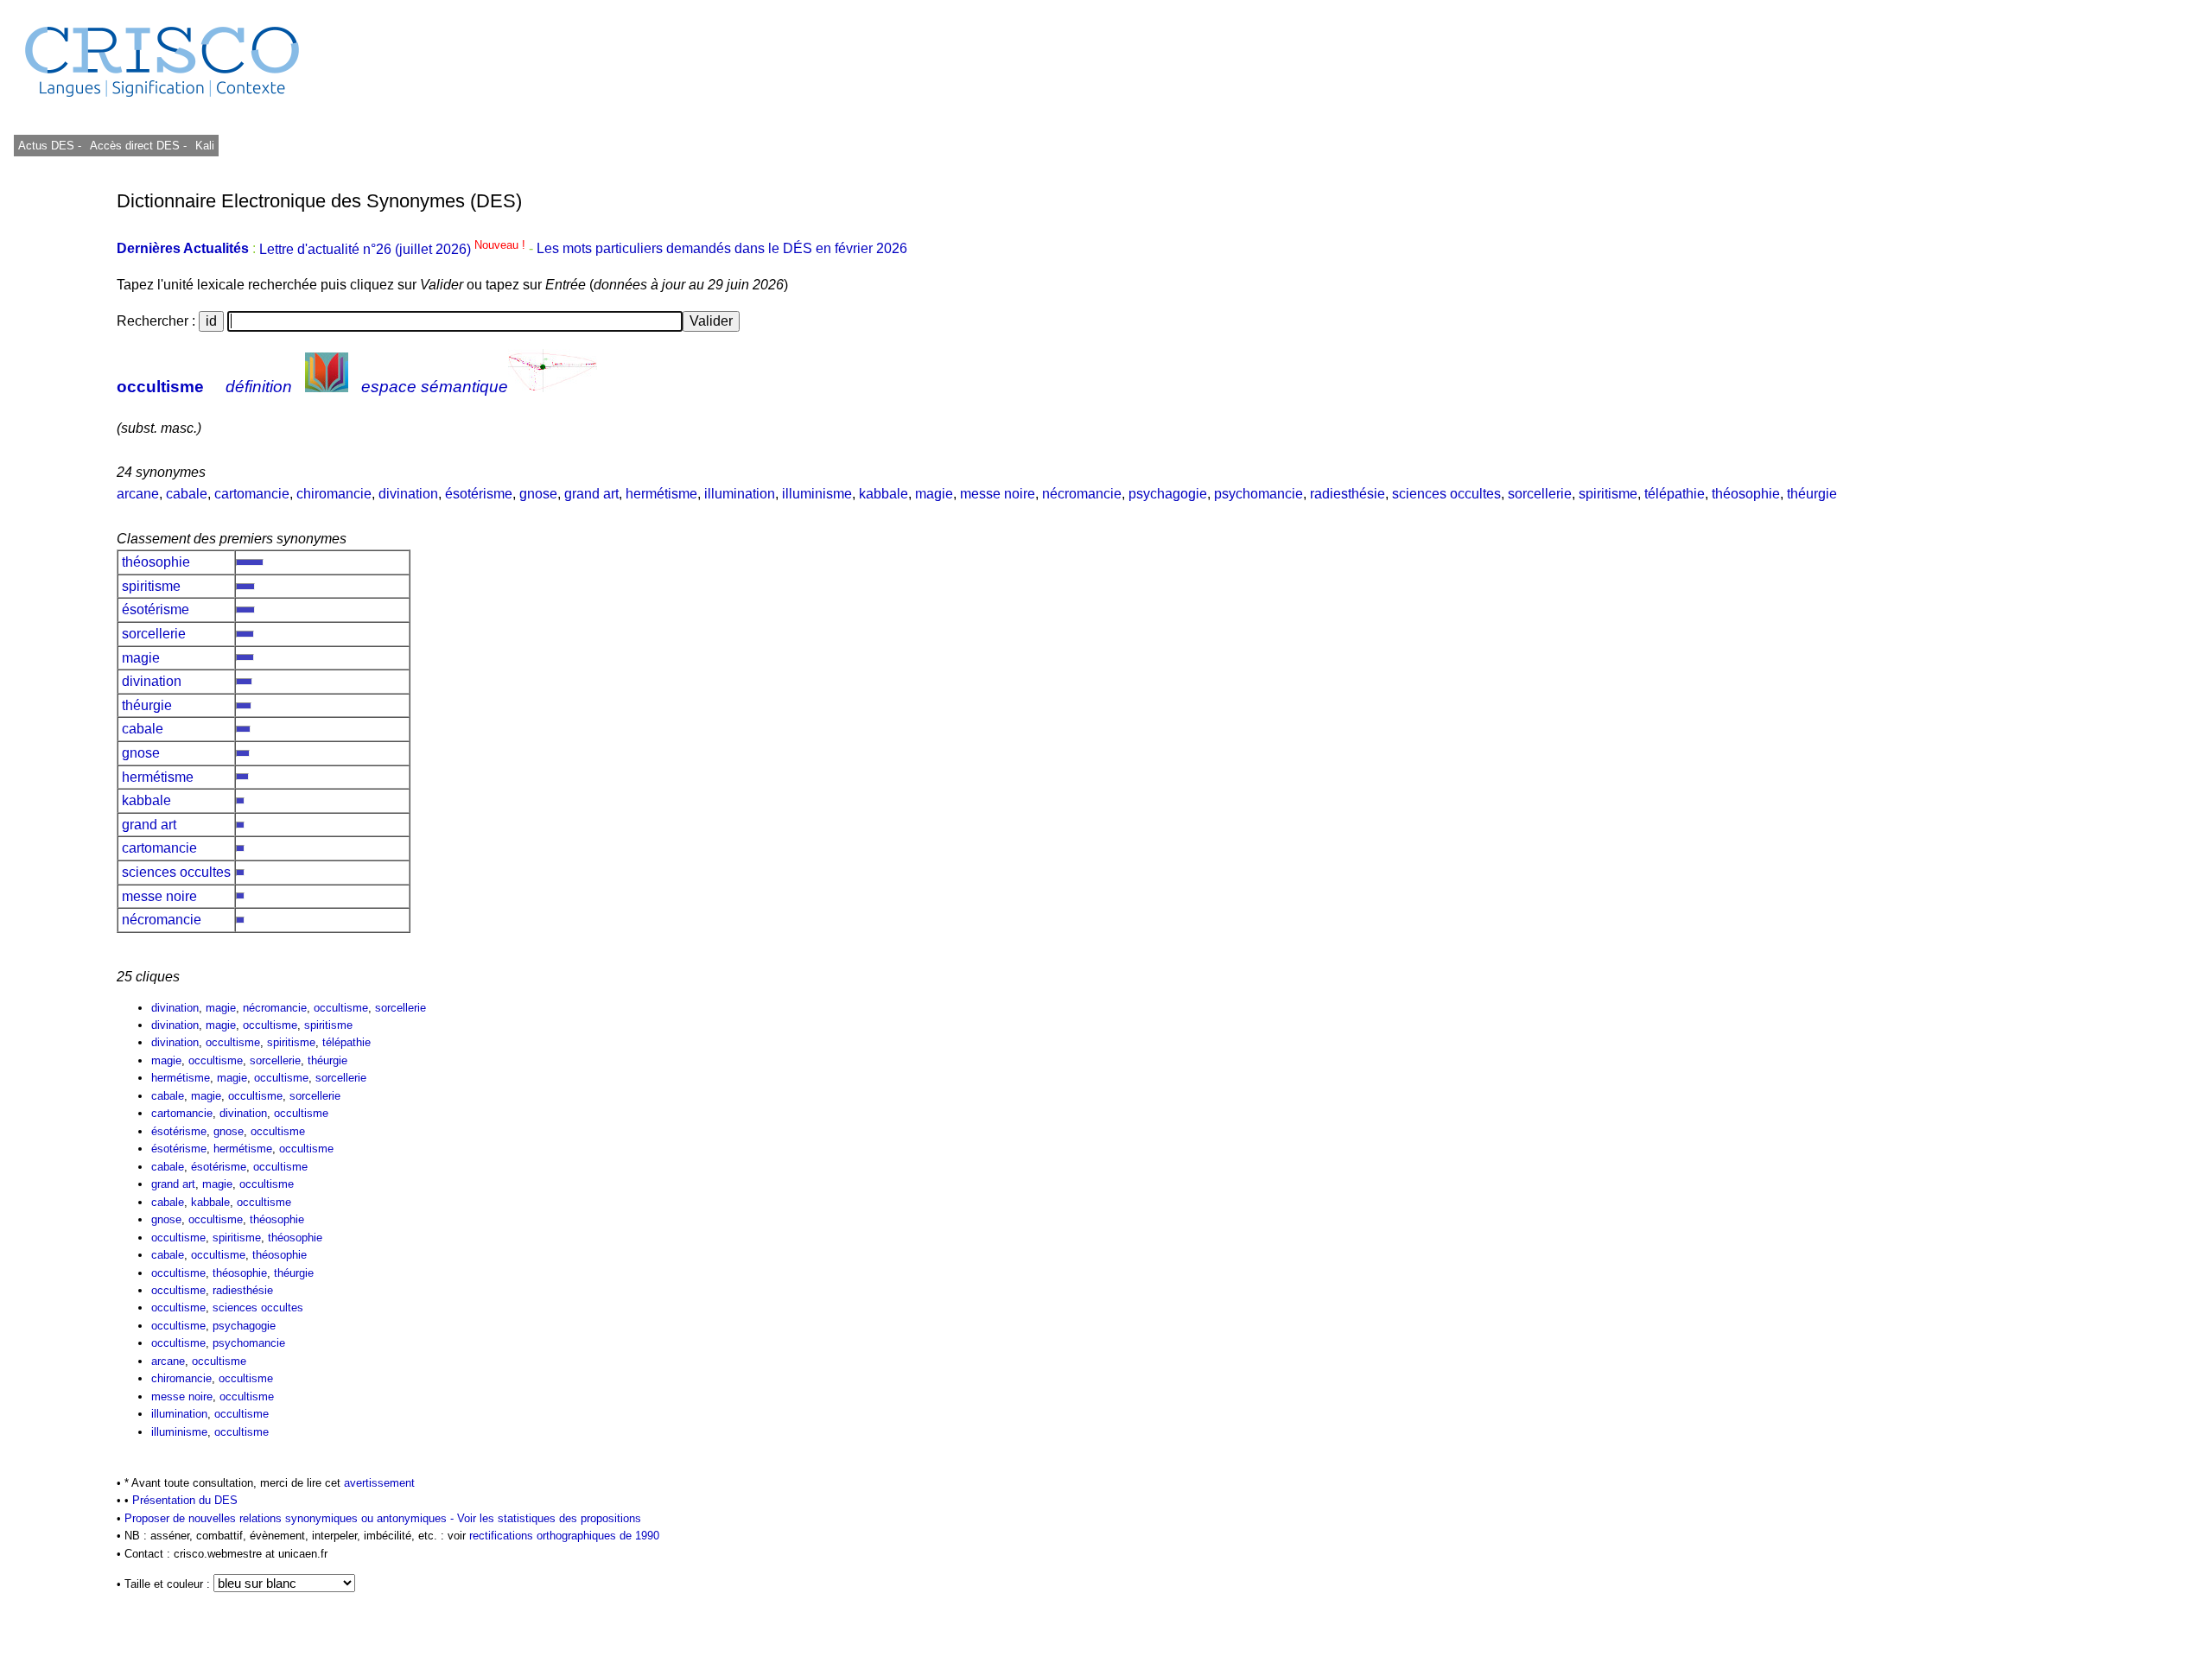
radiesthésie (1348, 494)
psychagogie (1168, 494)
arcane (138, 494)
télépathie (1675, 494)
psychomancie (1259, 494)
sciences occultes (1446, 494)
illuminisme (817, 494)
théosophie (1746, 494)
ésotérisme (479, 494)
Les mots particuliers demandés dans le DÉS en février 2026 (722, 249)
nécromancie (1082, 494)
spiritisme (1608, 494)
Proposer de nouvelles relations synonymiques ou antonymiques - (291, 1518)
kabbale (884, 494)
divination (408, 494)
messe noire (998, 494)
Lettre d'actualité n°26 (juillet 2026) (394, 249)
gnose (538, 494)
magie (934, 494)
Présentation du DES (185, 1500)
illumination (740, 494)
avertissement (379, 1483)
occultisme (160, 387)
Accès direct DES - (138, 146)
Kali (205, 146)
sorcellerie (1540, 494)
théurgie (1812, 494)
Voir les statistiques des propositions (549, 1518)
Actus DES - (50, 146)
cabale (187, 494)
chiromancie (334, 494)
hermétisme (661, 494)
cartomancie (252, 494)
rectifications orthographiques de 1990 (564, 1536)
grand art (591, 494)
